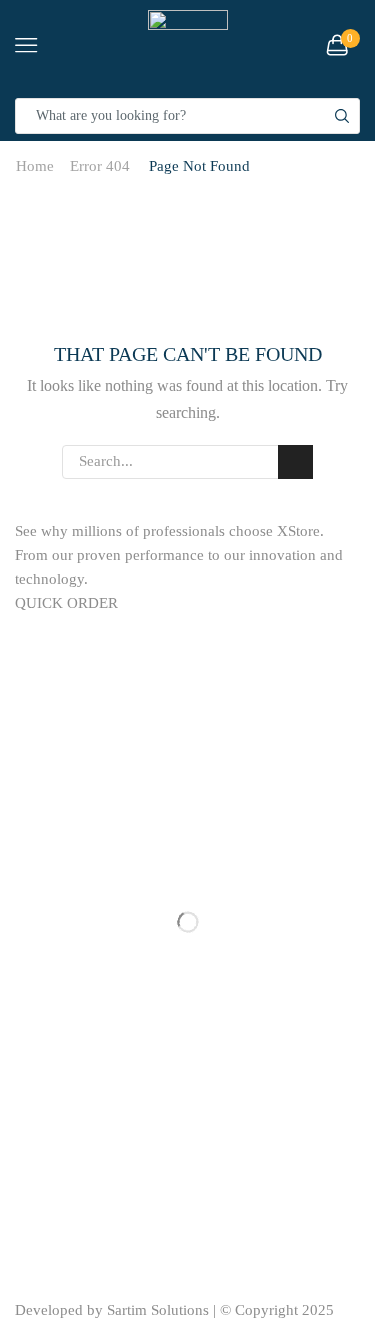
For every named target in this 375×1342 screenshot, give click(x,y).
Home (35, 166)
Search (295, 462)
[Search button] (342, 116)
